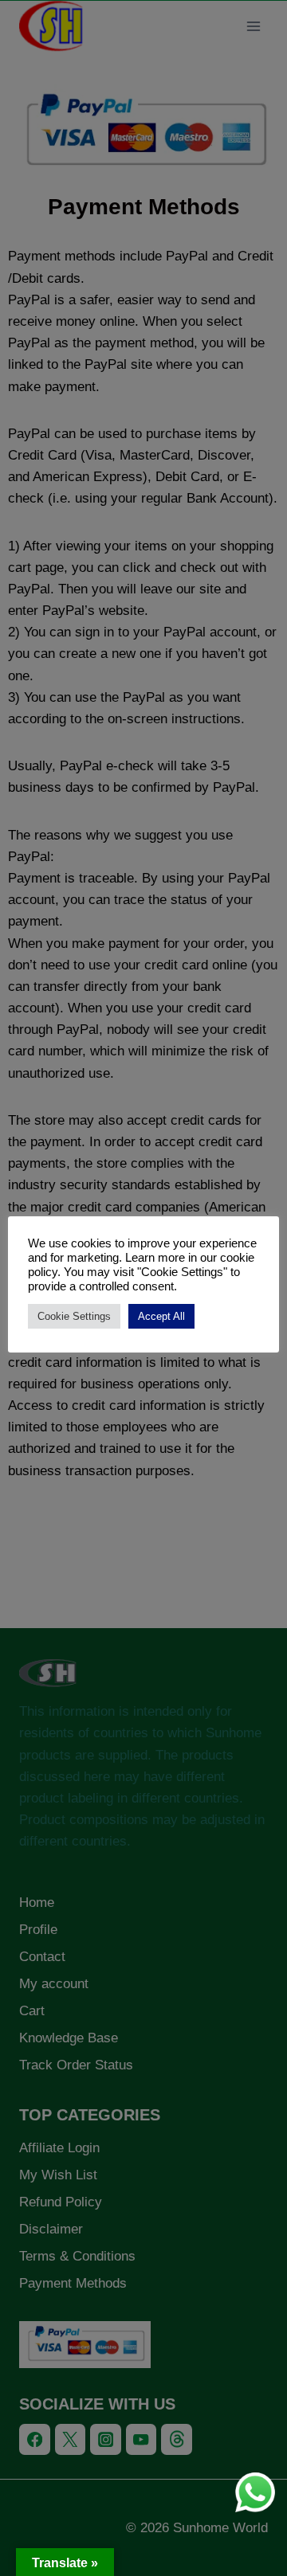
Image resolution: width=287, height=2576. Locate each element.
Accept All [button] (161, 1316)
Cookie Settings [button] (74, 1316)
